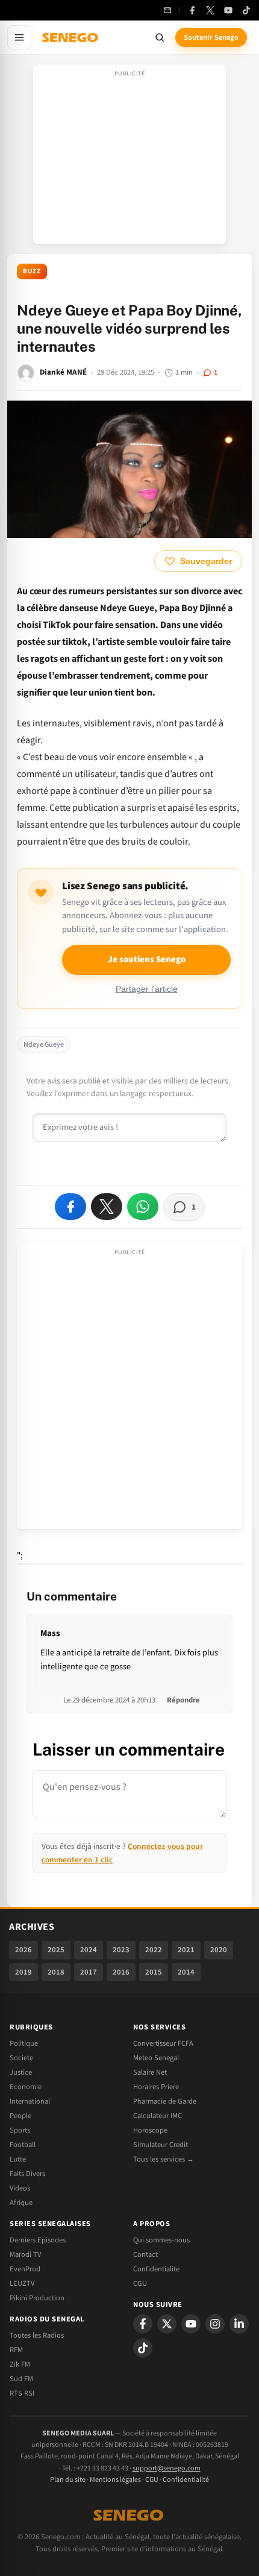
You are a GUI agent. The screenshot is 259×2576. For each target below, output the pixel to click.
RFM (16, 2350)
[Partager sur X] (107, 1207)
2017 (89, 1972)
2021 (186, 1950)
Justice (21, 2072)
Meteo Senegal (156, 2058)
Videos (20, 2188)
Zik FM (20, 2364)
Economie (26, 2087)
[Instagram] (215, 2324)
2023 (121, 1950)
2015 (154, 1972)
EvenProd (25, 2269)
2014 (186, 1972)
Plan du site (68, 2480)
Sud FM (21, 2379)
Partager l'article (147, 989)
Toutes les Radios (37, 2335)
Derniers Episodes (38, 2240)
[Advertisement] (129, 158)
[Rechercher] (160, 37)
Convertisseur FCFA (163, 2043)
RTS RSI (22, 2393)
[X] (167, 2324)
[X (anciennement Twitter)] (210, 10)
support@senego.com (167, 2468)
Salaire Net (150, 2072)
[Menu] (19, 37)
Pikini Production (37, 2298)
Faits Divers (27, 2174)
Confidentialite (156, 2269)
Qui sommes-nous (161, 2240)
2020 (219, 1950)
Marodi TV (25, 2254)
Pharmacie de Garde (165, 2101)
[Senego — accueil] (71, 37)
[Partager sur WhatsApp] (143, 1207)
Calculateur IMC (158, 2116)
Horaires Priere (156, 2087)
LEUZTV (22, 2283)
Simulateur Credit (161, 2145)
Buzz (32, 271)
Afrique (21, 2203)
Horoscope (150, 2130)
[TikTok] (246, 10)
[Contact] (167, 10)
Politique (24, 2043)
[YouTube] (228, 10)
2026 (23, 1950)
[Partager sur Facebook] (70, 1207)
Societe (21, 2058)
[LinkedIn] (239, 2324)
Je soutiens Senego (147, 960)
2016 (121, 1972)
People (20, 2116)
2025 (56, 1950)
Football (23, 2145)
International (30, 2101)
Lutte (18, 2159)
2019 (23, 1972)
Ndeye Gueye (44, 1045)
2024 (89, 1950)
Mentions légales (115, 2480)
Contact (145, 2254)
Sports (20, 2130)
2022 (154, 1950)
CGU (140, 2283)
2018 (56, 1972)
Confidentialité (186, 2480)
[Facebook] (192, 10)
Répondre (183, 1700)
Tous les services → (164, 2159)
